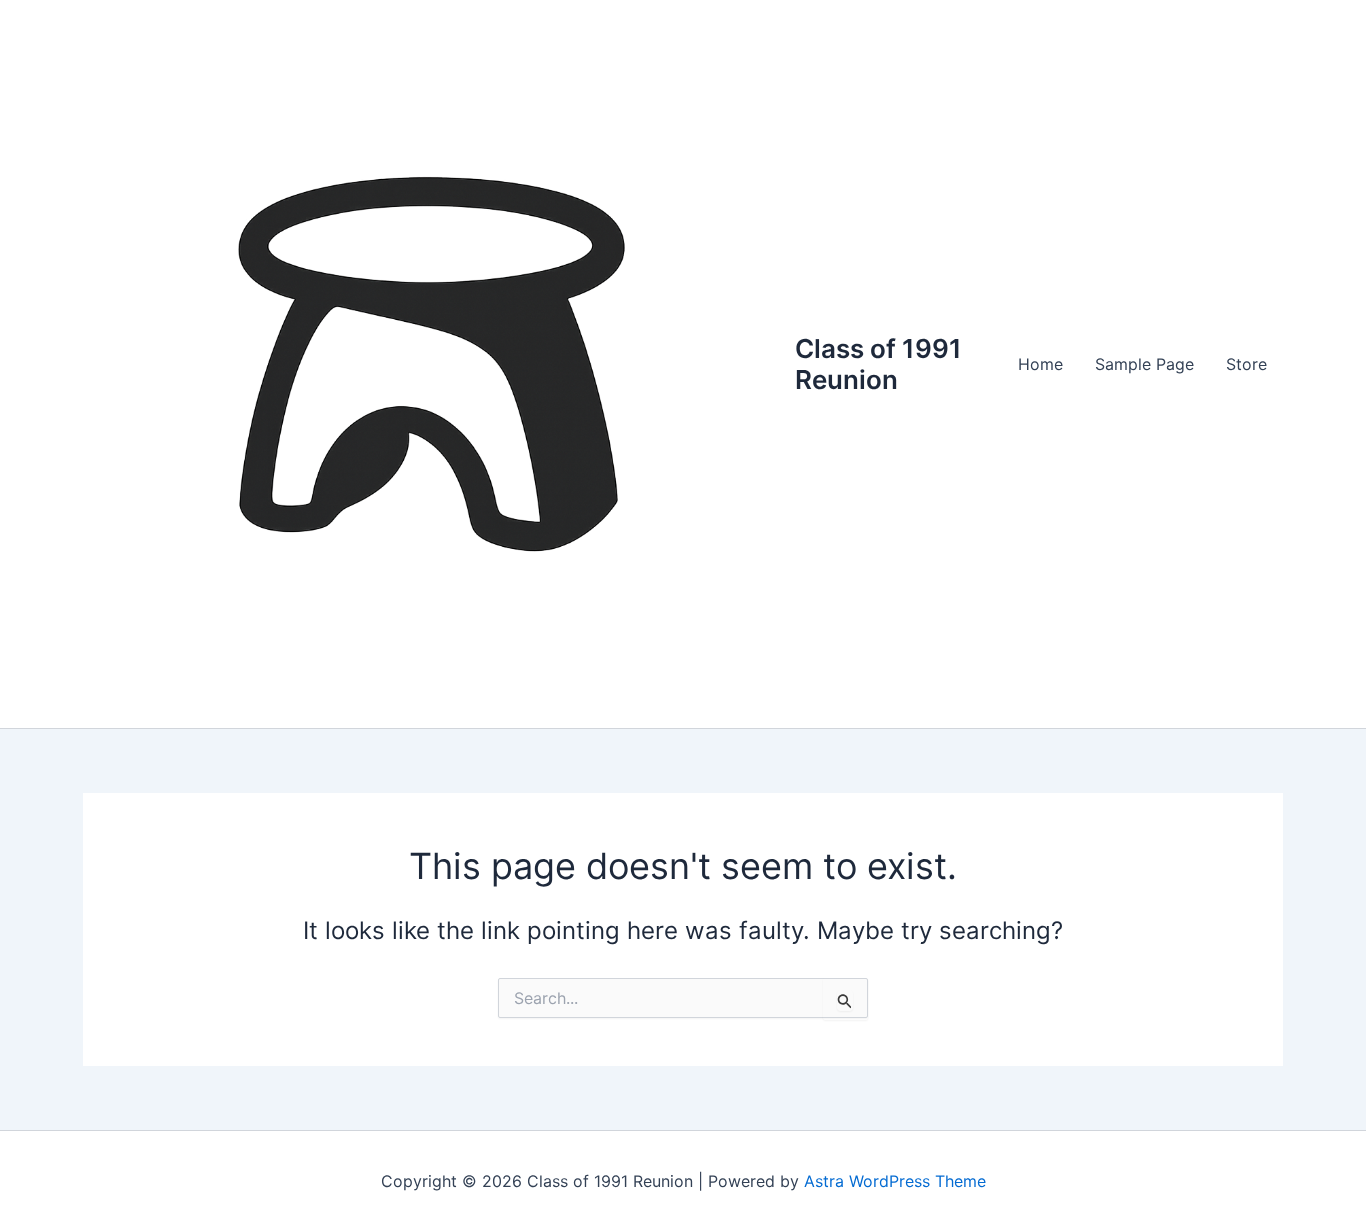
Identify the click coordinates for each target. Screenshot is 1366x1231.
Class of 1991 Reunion (878, 364)
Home (1040, 364)
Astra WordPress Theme (895, 1181)
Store (1246, 364)
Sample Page (1144, 364)
